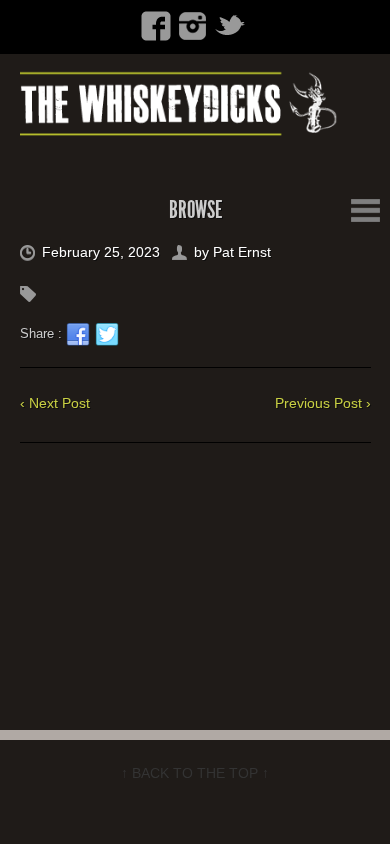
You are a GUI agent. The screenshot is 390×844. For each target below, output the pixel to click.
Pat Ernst (242, 252)
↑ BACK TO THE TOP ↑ (195, 773)
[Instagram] (193, 26)
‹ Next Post (55, 403)
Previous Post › (323, 403)
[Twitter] (230, 26)
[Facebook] (156, 26)
